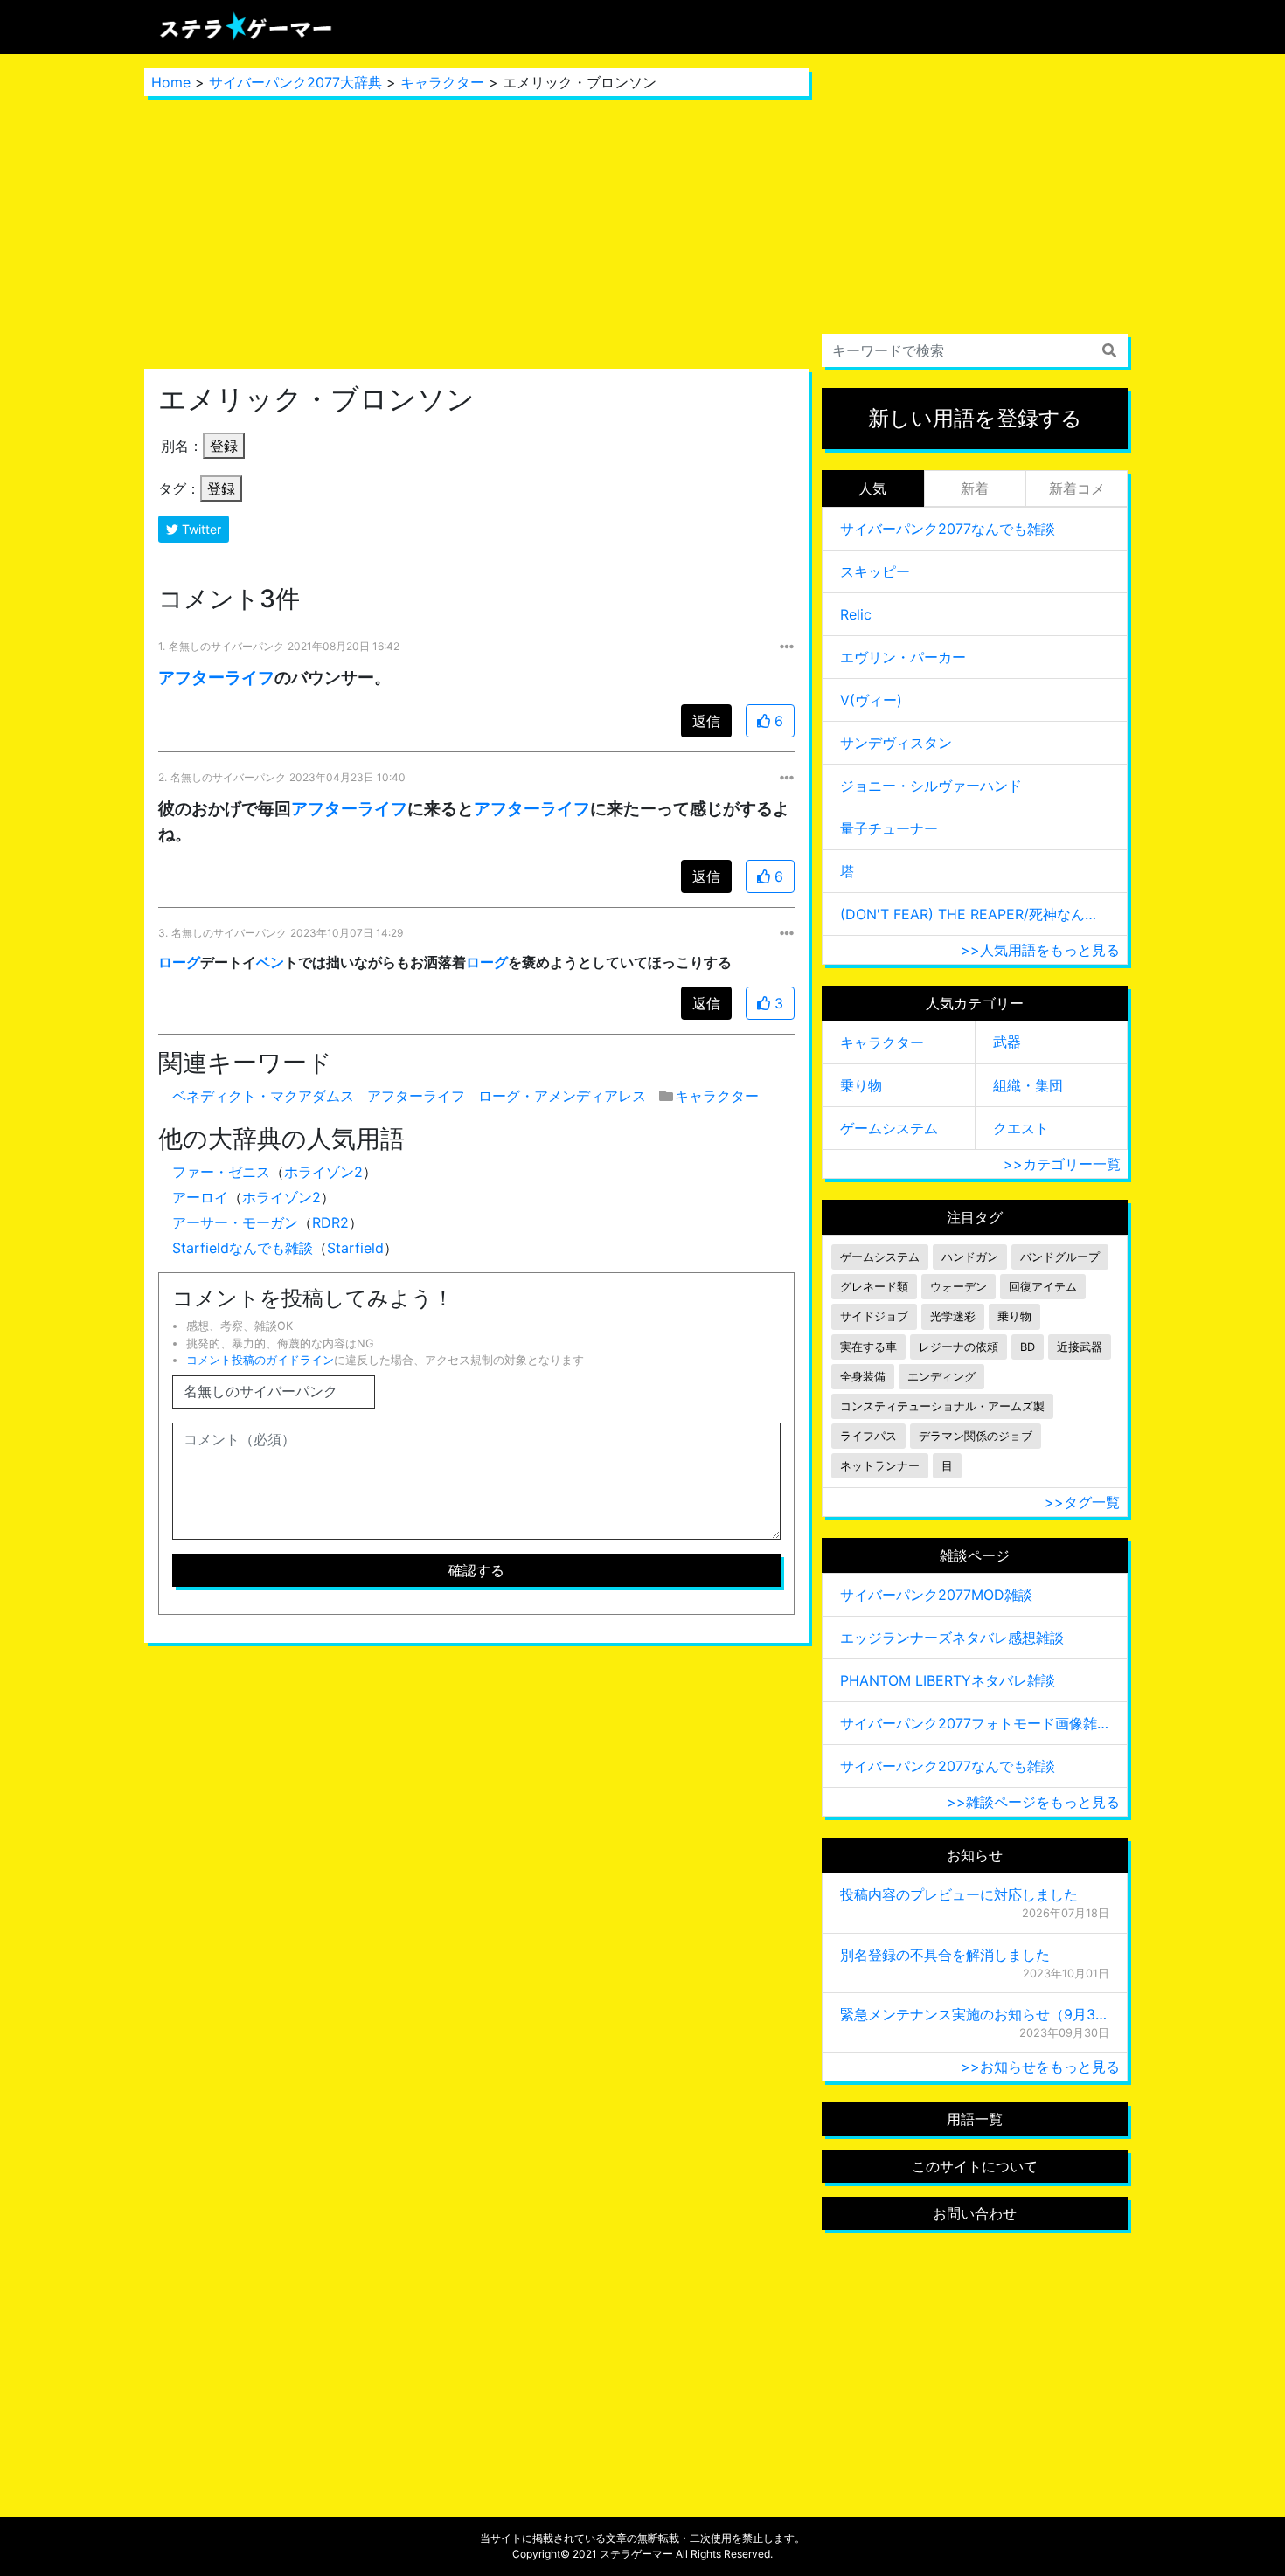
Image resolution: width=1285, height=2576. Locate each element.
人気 (872, 488)
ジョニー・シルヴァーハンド (931, 786)
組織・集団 (1028, 1085)
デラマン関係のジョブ (976, 1436)
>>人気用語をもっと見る (1040, 950)
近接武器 (1080, 1347)
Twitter (200, 529)
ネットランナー (880, 1466)
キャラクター (442, 82)
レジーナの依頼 (959, 1347)
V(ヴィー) (871, 700)
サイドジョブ (874, 1316)
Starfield (355, 1248)
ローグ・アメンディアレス (562, 1096)
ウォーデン (959, 1287)
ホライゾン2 (323, 1172)
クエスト (1021, 1128)
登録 (224, 446)
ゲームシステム (889, 1128)
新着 (975, 488)
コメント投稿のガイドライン (260, 1360)
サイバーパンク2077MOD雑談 (936, 1595)
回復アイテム (1043, 1287)
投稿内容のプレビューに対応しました (959, 1894)
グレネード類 (874, 1287)
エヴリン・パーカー (903, 657)
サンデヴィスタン (896, 743)
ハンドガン (970, 1257)
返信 (706, 721)
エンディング (941, 1377)
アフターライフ (216, 677)
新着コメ (1077, 488)
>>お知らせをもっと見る (1040, 2067)
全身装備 (863, 1377)
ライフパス (868, 1436)
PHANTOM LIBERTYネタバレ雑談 (948, 1680)
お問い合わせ (975, 2213)
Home (171, 82)
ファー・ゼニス (221, 1172)
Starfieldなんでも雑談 (243, 1248)
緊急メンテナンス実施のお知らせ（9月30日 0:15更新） (975, 2014)
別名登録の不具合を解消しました (945, 1955)
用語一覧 (975, 2119)
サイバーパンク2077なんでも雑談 (948, 529)
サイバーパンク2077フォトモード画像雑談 (975, 1723)
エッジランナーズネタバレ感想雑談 (952, 1638)
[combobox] (975, 350)
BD (1028, 1347)
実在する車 (868, 1347)
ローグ (179, 962)
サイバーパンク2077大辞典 (295, 82)
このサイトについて (975, 2166)
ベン (270, 962)
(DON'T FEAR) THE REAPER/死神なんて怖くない (975, 914)
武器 (1007, 1042)
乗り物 (861, 1085)
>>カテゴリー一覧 (1062, 1164)
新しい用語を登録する (975, 418)
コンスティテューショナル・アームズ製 (942, 1406)
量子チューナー (889, 828)
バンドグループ (1060, 1257)
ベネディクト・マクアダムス (263, 1096)
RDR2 (330, 1222)
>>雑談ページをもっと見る (1033, 1802)
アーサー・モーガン (235, 1222)
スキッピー (875, 571)
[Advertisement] (476, 232)
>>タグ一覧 (1082, 1502)
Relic (856, 614)
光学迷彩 (953, 1316)
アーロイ (200, 1197)
